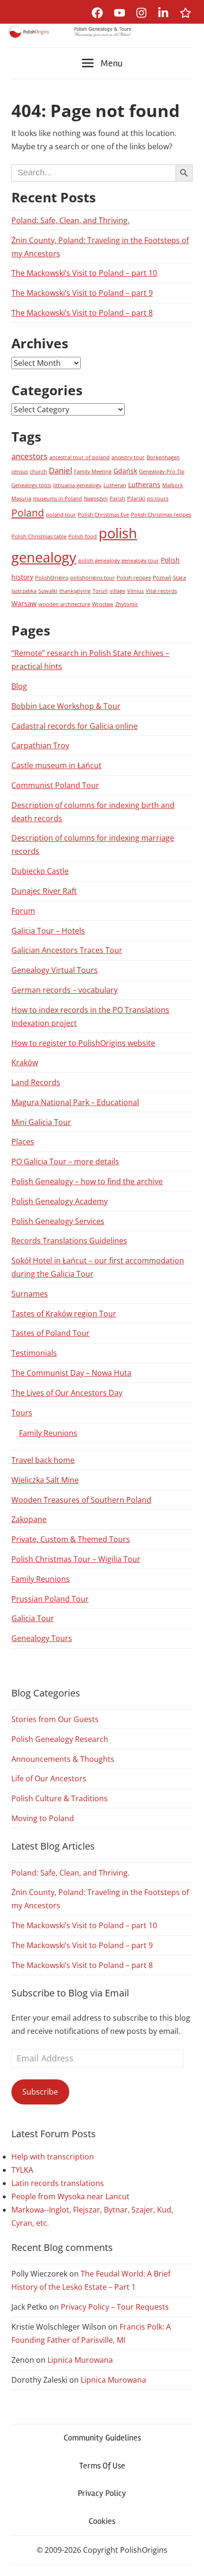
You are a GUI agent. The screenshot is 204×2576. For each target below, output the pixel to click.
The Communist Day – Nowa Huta (71, 1373)
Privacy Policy (102, 2493)
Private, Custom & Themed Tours (71, 1539)
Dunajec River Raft (44, 891)
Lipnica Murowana (80, 2360)
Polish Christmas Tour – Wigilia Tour (76, 1559)
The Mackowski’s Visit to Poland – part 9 (82, 293)
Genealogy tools (31, 485)
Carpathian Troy (40, 745)
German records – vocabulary (65, 990)
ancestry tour (128, 457)
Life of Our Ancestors (49, 1778)
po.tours (158, 499)
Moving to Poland (43, 1818)
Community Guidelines (102, 2438)
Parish (117, 499)
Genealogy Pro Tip (162, 472)
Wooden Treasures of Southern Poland (81, 1500)
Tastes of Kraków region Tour (64, 1314)
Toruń (100, 591)
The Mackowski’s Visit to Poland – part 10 (84, 273)
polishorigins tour (93, 578)
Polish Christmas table (39, 536)
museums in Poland (58, 499)
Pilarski (136, 499)
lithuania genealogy (77, 485)
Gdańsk (125, 471)
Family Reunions (48, 1433)
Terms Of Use (102, 2466)
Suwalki (48, 591)
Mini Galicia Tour (41, 1122)
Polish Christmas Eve (103, 515)
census (20, 472)
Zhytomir (127, 604)
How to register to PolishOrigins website (83, 1043)
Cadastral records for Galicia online (74, 726)
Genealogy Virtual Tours (55, 970)
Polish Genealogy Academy (60, 1201)
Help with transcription (53, 2157)
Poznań (162, 578)
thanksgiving (75, 591)
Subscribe (40, 2092)
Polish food (83, 536)
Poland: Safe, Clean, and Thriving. (70, 220)
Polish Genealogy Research (60, 1739)
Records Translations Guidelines (69, 1241)
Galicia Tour (33, 1618)
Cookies (102, 2521)
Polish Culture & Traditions (60, 1798)
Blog (19, 686)
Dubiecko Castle (40, 871)
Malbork (173, 485)
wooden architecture (64, 604)
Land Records (36, 1082)
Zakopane (29, 1519)
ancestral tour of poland (79, 457)
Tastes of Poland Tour (51, 1333)
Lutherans (144, 485)
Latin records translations (58, 2183)
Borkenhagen (163, 457)
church (38, 472)
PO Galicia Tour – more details (65, 1161)
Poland (28, 513)
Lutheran (115, 485)
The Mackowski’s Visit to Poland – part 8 (82, 313)
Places (23, 1142)
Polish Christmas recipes (161, 515)
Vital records (161, 591)
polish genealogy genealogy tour (119, 561)
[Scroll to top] (188, 2560)
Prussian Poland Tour (50, 1599)
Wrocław (103, 604)
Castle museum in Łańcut (56, 765)
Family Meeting (93, 472)
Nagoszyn (96, 499)
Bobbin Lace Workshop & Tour (66, 706)
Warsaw (24, 603)
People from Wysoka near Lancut (70, 2196)
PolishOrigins (52, 578)
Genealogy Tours (42, 1638)
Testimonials (34, 1353)
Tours (22, 1413)
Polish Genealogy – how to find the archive (87, 1181)
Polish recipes (134, 578)
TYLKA (22, 2170)
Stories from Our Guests (55, 1719)
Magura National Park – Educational (75, 1102)
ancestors (29, 456)
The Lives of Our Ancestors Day (67, 1393)
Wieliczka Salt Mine (45, 1480)
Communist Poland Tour (55, 785)
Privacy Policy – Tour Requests (115, 2307)
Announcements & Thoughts (63, 1759)
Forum (23, 911)
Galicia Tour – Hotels (48, 931)
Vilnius (135, 591)
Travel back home (43, 1460)
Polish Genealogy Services (58, 1221)
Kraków (25, 1062)
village (117, 591)
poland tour (61, 515)
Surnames (30, 1294)
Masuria (21, 499)
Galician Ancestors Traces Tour (67, 950)
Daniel (60, 470)
